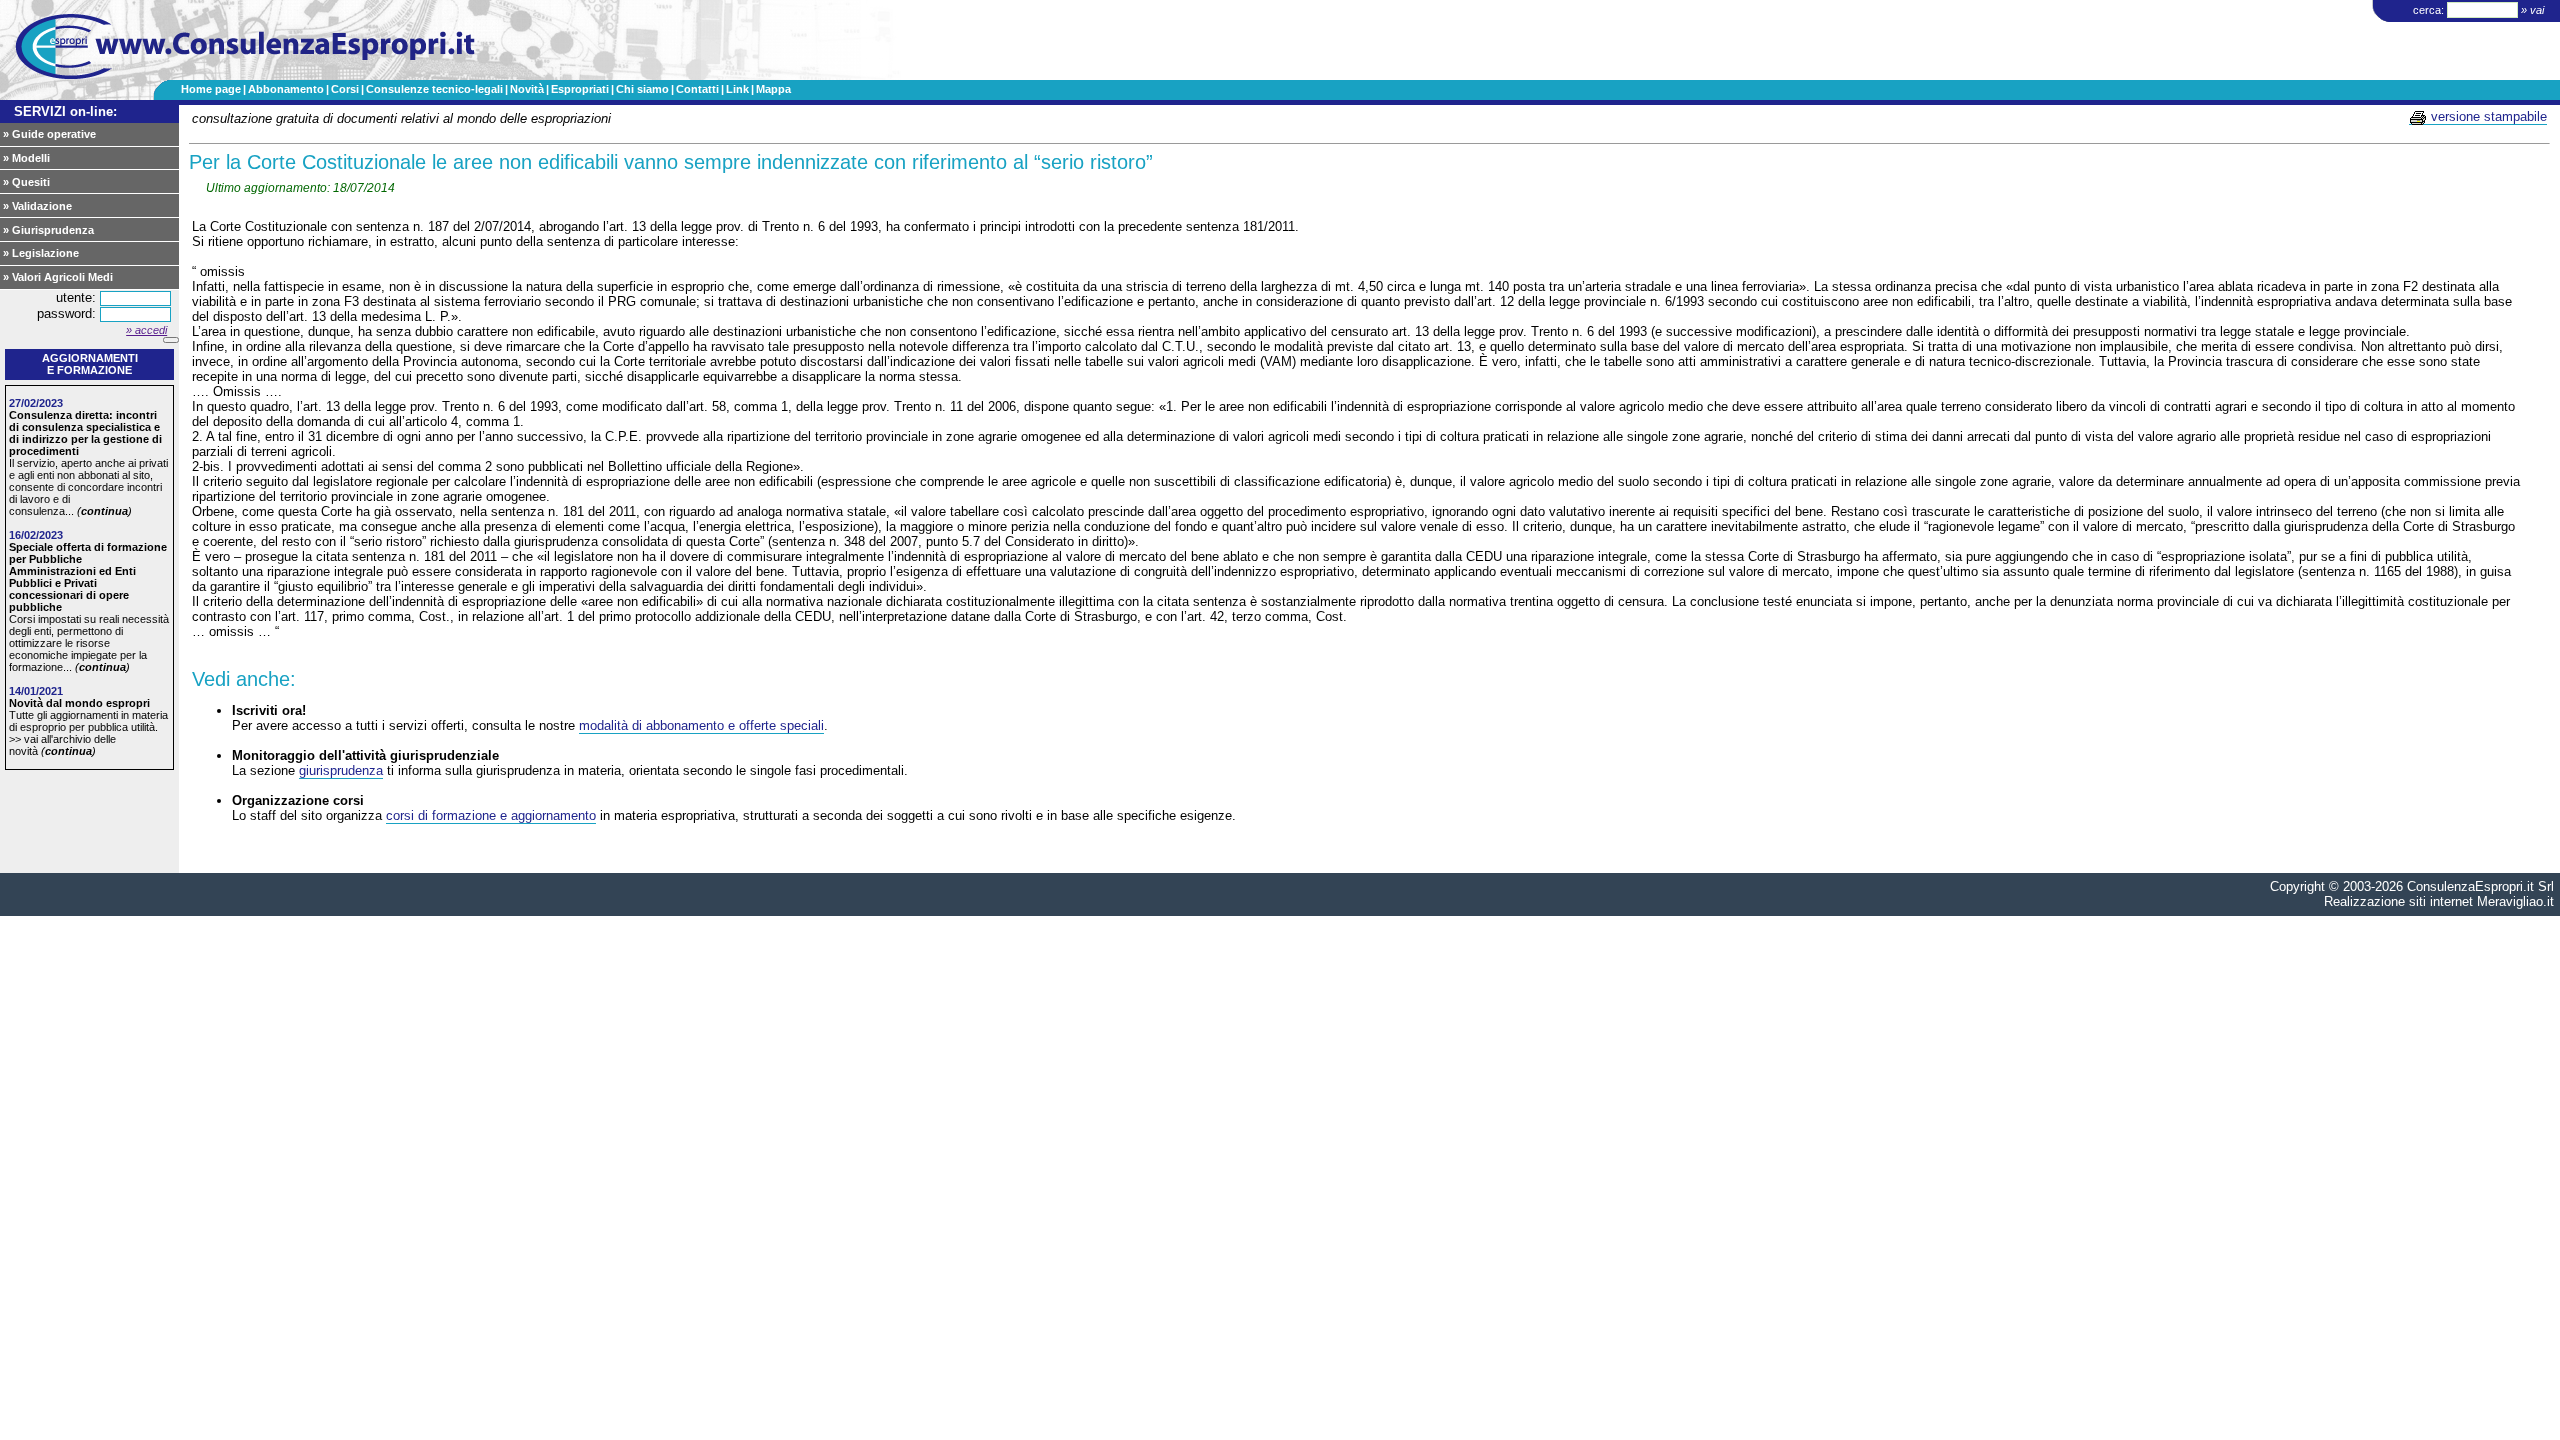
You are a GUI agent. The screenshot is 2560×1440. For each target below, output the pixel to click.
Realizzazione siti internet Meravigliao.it (2439, 901)
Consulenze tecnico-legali (434, 89)
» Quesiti (26, 182)
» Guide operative (49, 134)
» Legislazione (41, 253)
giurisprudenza (341, 770)
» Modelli (26, 158)
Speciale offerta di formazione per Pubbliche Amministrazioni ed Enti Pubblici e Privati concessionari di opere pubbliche (88, 577)
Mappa (773, 89)
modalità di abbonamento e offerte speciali (701, 725)
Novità (527, 89)
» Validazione (37, 206)
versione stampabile (2487, 116)
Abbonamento (286, 89)
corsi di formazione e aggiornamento (491, 815)
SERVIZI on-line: (65, 111)
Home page (211, 89)
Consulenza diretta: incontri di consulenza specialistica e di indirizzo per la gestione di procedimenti (85, 433)
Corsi (345, 89)
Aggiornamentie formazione (90, 364)
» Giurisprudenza (48, 230)
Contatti (697, 89)
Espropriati (580, 89)
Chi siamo (642, 89)
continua (104, 511)
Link (737, 89)
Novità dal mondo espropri (79, 703)
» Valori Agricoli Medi (58, 277)
